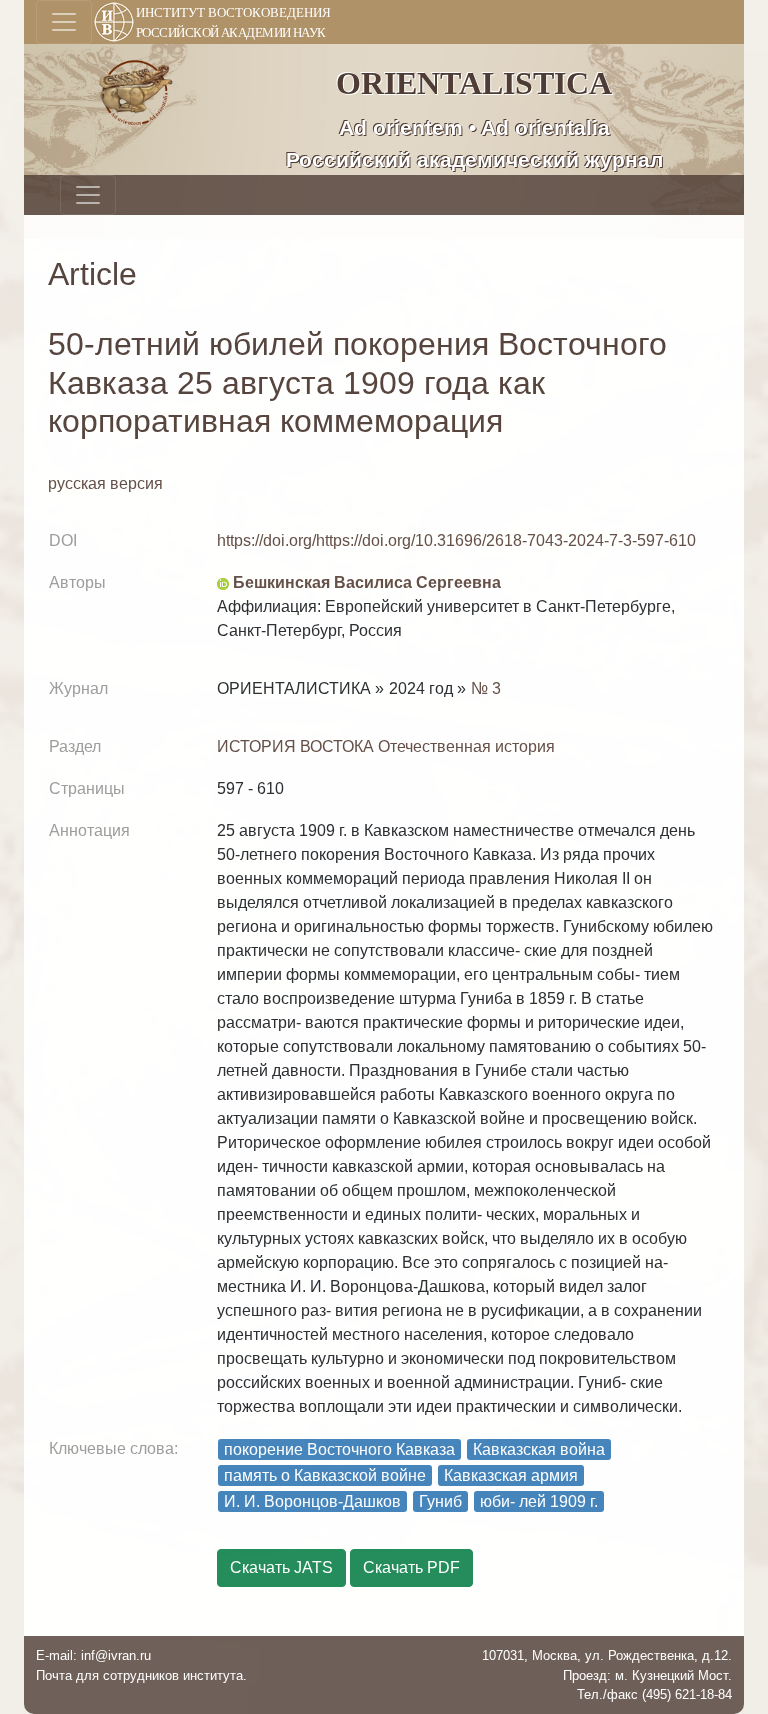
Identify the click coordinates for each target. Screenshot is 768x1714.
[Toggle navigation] (64, 22)
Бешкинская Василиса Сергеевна (367, 582)
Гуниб (440, 1501)
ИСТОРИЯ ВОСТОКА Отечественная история (386, 746)
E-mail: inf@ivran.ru (93, 1655)
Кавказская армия (511, 1475)
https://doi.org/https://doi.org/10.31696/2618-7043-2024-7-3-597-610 (456, 540)
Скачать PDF (411, 1567)
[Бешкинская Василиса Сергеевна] (223, 582)
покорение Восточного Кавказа (339, 1449)
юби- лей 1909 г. (539, 1501)
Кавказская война (539, 1449)
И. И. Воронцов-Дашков (312, 1501)
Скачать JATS (281, 1567)
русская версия (105, 483)
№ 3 (486, 688)
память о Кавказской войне (325, 1475)
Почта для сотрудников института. (141, 1675)
